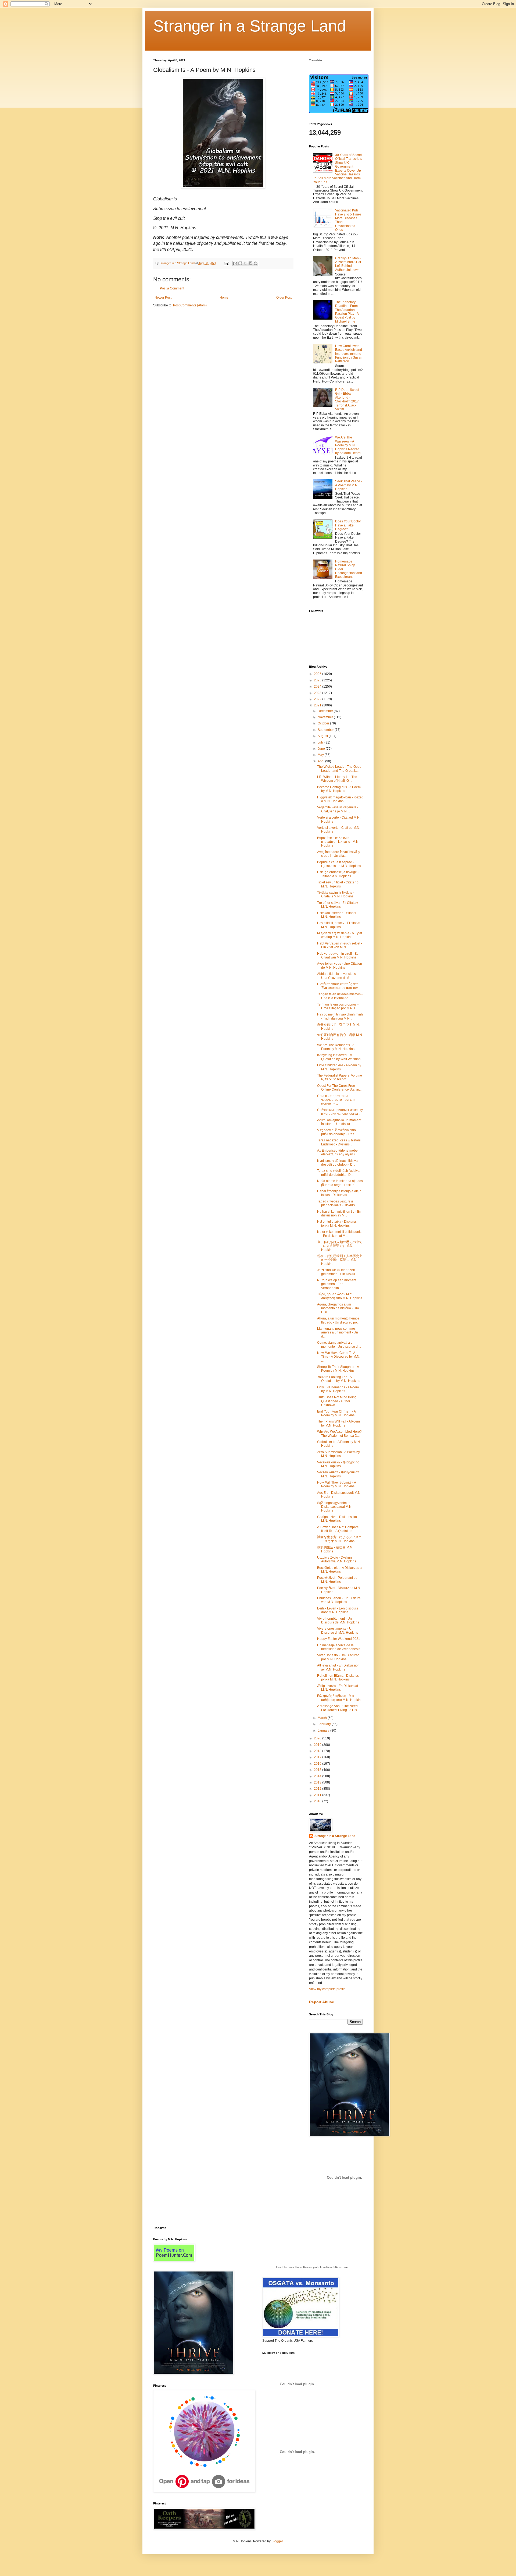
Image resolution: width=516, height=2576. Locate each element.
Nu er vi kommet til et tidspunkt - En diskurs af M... (339, 1234)
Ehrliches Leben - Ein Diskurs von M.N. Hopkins (339, 1600)
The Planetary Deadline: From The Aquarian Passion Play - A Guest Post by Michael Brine (347, 312)
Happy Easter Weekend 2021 (339, 1639)
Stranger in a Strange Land (250, 26)
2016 (318, 1764)
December (326, 711)
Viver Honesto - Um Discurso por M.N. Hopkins (338, 1657)
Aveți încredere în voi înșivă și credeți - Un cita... (339, 854)
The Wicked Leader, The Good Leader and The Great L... (339, 769)
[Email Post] (226, 263)
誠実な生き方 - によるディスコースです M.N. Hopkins (339, 1539)
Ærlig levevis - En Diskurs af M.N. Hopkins (338, 1688)
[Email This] (235, 263)
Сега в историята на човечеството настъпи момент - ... (336, 1100)
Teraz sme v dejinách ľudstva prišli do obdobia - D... (338, 1173)
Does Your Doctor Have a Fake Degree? (348, 525)
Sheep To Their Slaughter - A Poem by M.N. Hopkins (338, 1369)
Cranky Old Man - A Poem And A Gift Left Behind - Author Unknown (348, 264)
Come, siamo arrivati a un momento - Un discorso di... (339, 1344)
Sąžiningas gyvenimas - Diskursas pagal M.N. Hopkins (335, 1507)
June (322, 749)
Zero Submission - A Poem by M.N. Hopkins (338, 1454)
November (326, 717)
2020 (318, 1738)
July (321, 742)
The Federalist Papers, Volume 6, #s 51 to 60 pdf (340, 1077)
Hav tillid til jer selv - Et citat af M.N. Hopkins (339, 925)
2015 (318, 1770)
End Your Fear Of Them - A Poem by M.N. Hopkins (336, 1413)
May (321, 755)
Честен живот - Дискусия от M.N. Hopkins (338, 1474)
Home (224, 298)
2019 (318, 1745)
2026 (318, 674)
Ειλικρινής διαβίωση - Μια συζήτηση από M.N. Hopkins (340, 1698)
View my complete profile (327, 1989)
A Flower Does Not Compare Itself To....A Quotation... (338, 1529)
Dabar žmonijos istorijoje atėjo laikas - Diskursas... (339, 1193)
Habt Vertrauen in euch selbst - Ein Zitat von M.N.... (340, 945)
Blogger (277, 2541)
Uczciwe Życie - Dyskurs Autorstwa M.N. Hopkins (337, 1559)
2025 (318, 680)
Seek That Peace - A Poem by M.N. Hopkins (349, 485)
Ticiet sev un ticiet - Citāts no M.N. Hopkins (338, 884)
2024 (318, 687)
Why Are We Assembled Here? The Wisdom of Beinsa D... (339, 1434)
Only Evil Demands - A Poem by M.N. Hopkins (338, 1389)
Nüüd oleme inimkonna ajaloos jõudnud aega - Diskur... (340, 1183)
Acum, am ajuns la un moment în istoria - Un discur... (339, 1122)
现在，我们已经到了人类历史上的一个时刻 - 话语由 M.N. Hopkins (340, 1260)
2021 (318, 705)
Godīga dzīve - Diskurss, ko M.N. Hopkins (337, 1519)
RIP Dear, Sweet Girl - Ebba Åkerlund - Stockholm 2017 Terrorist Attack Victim (347, 399)
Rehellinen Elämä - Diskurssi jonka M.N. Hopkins (338, 1678)
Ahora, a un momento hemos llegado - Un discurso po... (338, 1320)
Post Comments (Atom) (190, 305)
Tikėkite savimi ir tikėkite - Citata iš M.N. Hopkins (336, 894)
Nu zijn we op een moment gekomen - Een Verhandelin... (337, 1284)
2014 (318, 1776)
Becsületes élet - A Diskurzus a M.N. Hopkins (339, 1570)
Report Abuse (322, 2002)
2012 (318, 1789)
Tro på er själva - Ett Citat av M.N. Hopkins (338, 905)
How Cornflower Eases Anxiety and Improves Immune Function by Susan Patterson (349, 354)
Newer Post (163, 298)
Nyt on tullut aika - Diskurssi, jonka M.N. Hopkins (338, 1223)
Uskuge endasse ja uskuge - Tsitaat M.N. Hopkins (338, 874)
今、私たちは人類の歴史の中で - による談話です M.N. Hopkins (340, 1246)
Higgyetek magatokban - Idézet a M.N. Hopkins (340, 799)
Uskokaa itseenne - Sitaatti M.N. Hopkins (337, 915)
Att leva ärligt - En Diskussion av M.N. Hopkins (338, 1667)
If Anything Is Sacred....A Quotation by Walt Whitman (339, 1057)
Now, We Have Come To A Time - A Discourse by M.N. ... (339, 1357)
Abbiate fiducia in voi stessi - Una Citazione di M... (338, 976)
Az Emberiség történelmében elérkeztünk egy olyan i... (338, 1152)
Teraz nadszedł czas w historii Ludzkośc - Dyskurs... (339, 1142)
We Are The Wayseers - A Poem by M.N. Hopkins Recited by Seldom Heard (348, 445)
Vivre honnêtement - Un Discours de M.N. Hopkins (338, 1620)
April (321, 761)
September (326, 730)
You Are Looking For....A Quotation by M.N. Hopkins (339, 1379)
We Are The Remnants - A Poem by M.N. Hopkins (336, 1047)
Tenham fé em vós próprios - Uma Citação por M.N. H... (338, 1006)
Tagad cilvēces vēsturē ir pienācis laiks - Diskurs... (337, 1203)
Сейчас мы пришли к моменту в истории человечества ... (340, 1112)
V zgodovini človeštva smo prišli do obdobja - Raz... (337, 1132)
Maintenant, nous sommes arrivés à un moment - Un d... (338, 1333)
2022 (318, 699)
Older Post (284, 298)
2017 (318, 1757)
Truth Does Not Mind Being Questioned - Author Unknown (337, 1401)
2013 (318, 1782)
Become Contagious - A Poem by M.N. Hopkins (339, 789)
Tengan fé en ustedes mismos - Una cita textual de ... (340, 996)
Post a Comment (172, 288)
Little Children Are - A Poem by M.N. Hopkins (339, 1067)
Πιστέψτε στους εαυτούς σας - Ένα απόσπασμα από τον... (339, 986)
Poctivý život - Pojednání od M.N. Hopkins (337, 1580)
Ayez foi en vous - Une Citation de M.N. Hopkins (340, 965)
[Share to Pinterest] (256, 263)
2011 (318, 1795)
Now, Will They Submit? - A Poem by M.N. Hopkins (336, 1484)
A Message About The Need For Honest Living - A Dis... (338, 1708)
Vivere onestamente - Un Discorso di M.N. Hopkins (338, 1630)
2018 (318, 1751)
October (324, 723)
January (324, 1731)
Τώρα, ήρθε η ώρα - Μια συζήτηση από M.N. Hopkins (340, 1296)
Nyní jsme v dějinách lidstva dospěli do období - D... (337, 1163)
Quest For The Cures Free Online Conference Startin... (339, 1088)
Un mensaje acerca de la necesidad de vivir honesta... (340, 1647)
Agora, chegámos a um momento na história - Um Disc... (338, 1308)
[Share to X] (245, 263)
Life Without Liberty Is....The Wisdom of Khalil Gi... (337, 779)
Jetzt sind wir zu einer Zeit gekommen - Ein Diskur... (337, 1272)
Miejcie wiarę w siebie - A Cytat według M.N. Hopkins (340, 935)
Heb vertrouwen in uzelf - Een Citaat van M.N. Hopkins (339, 956)
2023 (318, 693)
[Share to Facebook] (250, 263)
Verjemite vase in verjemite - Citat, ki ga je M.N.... (338, 809)
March (323, 1718)
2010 (318, 1801)
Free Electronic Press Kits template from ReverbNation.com (313, 2267)
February (325, 1724)
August (323, 736)
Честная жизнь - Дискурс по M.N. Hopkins (338, 1464)
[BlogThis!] (240, 263)
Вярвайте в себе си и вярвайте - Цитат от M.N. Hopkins (338, 842)
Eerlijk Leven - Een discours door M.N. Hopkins (338, 1610)
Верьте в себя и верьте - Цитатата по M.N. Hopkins (339, 864)
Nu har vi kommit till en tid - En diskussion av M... (339, 1213)
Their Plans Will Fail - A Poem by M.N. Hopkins (338, 1423)
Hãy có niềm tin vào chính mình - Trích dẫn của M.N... (340, 1016)
